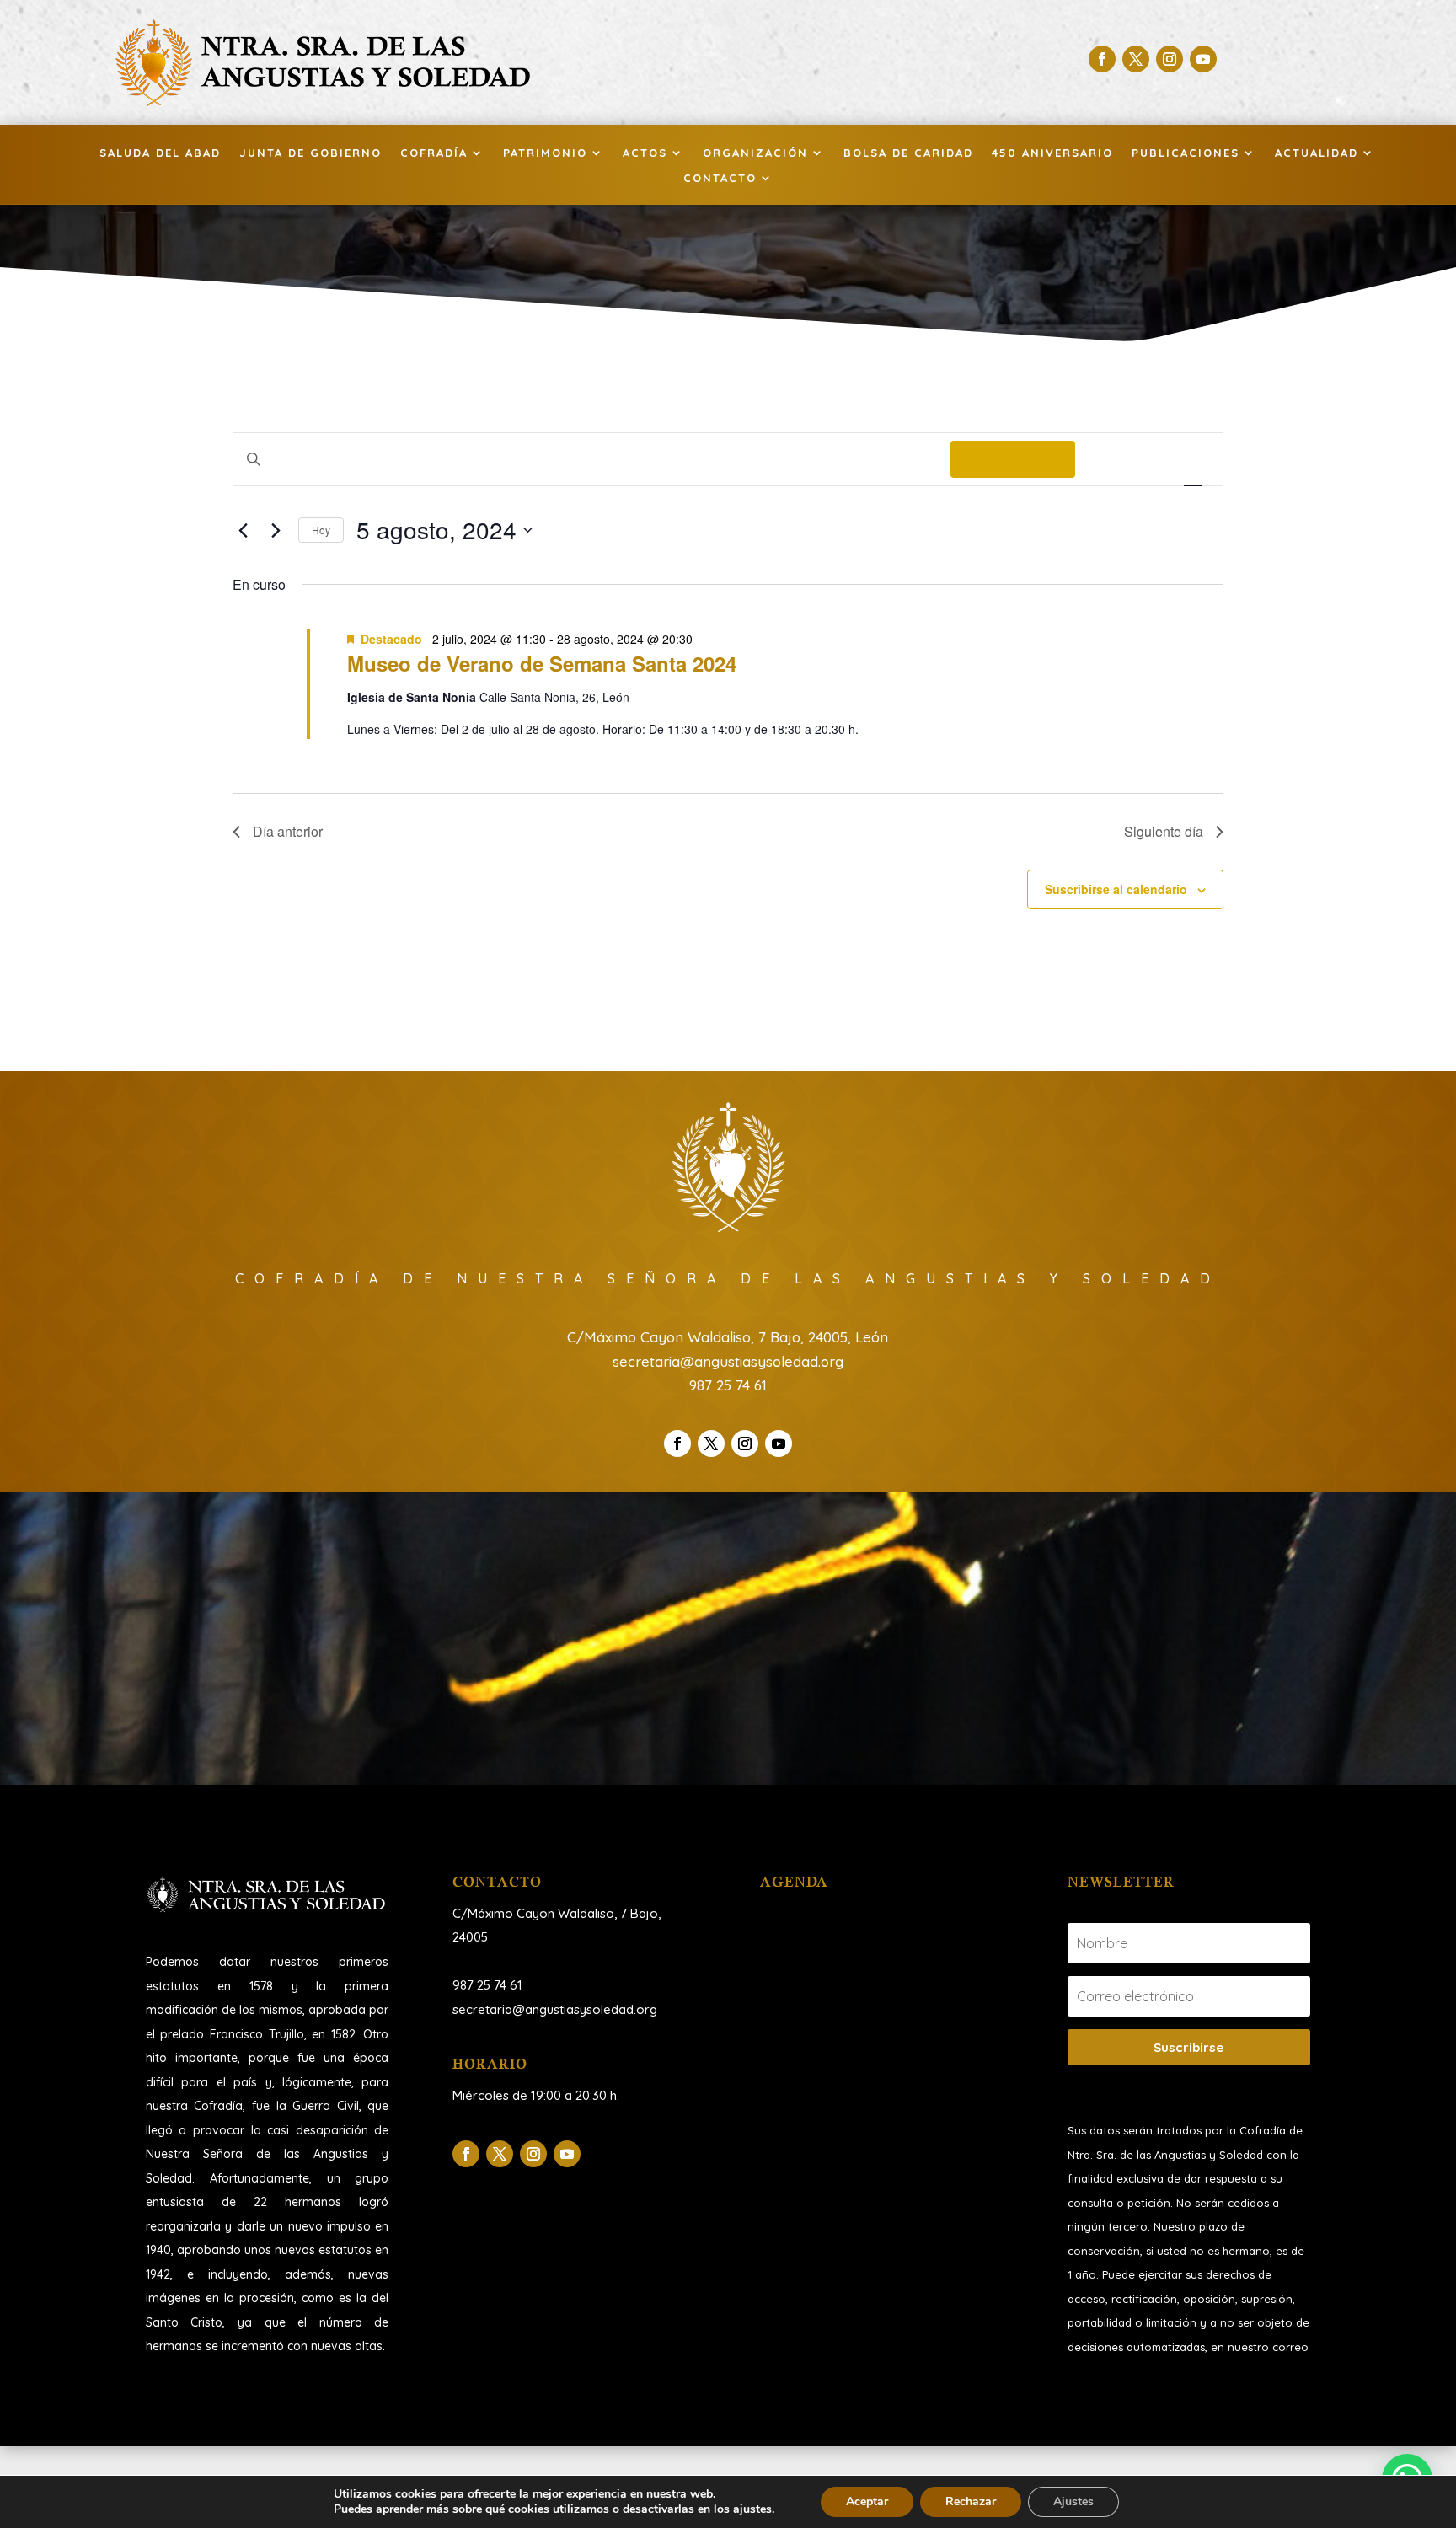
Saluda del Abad (160, 153)
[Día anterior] (243, 530)
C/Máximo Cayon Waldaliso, (535, 1913)
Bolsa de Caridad (908, 153)
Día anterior (288, 831)
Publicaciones (1186, 153)
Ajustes (1073, 2501)
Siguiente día (1164, 831)
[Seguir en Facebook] (1102, 59)
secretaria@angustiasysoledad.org (728, 1361)
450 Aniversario (1052, 153)
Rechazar (971, 2501)
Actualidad (1317, 153)
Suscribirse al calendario (1116, 889)
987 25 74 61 (728, 1385)
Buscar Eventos (1013, 459)
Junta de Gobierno (310, 153)
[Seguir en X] (1136, 59)
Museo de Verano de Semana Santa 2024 (542, 663)
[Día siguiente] (276, 530)
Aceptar (867, 2501)
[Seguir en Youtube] (1203, 59)
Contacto (720, 178)
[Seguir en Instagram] (1170, 59)
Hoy (321, 530)
